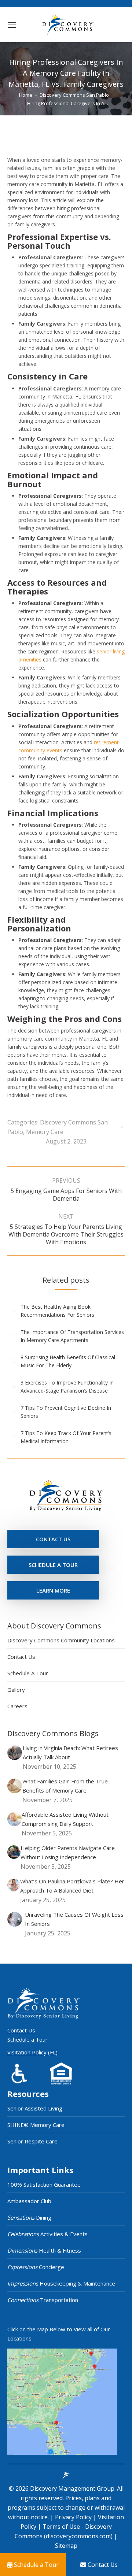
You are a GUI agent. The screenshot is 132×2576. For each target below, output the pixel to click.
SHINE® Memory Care (36, 2125)
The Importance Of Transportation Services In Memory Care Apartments (72, 1336)
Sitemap (66, 2546)
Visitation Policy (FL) (32, 2052)
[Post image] (14, 1310)
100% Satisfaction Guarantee (44, 2184)
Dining (29, 2217)
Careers (17, 1706)
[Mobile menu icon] (12, 25)
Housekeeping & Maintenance (61, 2283)
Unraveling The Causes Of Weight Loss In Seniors (74, 1919)
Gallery (16, 1690)
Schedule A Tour (28, 1673)
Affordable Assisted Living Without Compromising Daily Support (65, 1819)
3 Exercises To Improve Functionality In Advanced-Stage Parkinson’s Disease (67, 1387)
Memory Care (45, 1132)
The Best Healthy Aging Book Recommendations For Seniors (57, 1311)
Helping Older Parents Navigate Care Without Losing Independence (68, 1852)
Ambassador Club (29, 2201)
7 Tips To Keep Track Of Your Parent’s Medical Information (66, 1437)
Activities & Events (47, 2234)
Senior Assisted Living (35, 2108)
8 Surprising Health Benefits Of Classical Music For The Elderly (68, 1361)
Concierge (36, 2267)
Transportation (43, 2300)
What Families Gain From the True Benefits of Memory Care (65, 1786)
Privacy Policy (74, 2517)
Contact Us (21, 1657)
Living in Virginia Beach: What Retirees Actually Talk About (70, 1752)
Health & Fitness (44, 2250)
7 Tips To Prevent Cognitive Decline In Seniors (66, 1412)
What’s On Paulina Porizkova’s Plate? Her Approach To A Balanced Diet (72, 1886)
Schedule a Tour (27, 2039)
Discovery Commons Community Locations (61, 1640)
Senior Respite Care (32, 2141)
